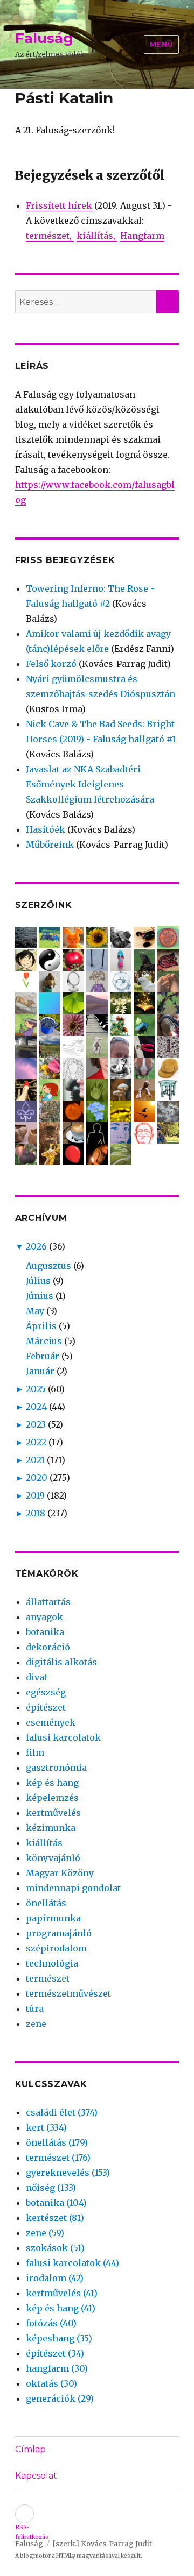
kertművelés (53, 1813)
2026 (36, 1246)
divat (37, 1677)
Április (41, 1326)
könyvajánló (53, 1858)
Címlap (30, 2449)
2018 (36, 1513)
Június (40, 1296)
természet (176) (58, 2158)
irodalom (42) (55, 2278)
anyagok (44, 1617)
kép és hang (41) (61, 2308)
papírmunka (53, 1918)
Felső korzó (51, 664)
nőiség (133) (51, 2188)
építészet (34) (55, 2353)
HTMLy (66, 2556)
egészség (46, 1692)
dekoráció (48, 1647)
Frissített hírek (59, 205)
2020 (37, 1478)
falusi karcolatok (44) (72, 2263)
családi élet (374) (62, 2112)
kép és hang (52, 1783)
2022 (36, 1442)
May (35, 1311)
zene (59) (45, 2233)
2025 (36, 1389)
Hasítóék (46, 829)
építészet (46, 1707)
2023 (36, 1424)
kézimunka (51, 1828)
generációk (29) (60, 2398)
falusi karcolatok (63, 1737)
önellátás (46, 1903)
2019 (35, 1495)
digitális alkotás (61, 1662)
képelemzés (52, 1798)
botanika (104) (56, 2203)
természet (48, 236)
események (51, 1722)
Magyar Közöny (60, 1873)
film (35, 1752)
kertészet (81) (55, 2218)
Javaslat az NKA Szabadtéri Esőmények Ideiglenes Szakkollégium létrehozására (90, 784)
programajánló (59, 1933)
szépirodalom (56, 1948)
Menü (161, 44)
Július (38, 1281)
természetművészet (68, 1993)
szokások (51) (55, 2248)
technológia (52, 1963)
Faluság (44, 38)
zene (36, 2024)
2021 (35, 1460)
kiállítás (95, 236)
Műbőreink (50, 845)
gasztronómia (56, 1768)
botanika (45, 1632)
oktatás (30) (51, 2383)
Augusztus (48, 1266)
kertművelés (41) (62, 2293)
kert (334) (46, 2127)
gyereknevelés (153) (68, 2173)
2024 (36, 1407)
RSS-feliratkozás (25, 2514)
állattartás (48, 1602)
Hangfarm (142, 236)
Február (43, 1356)
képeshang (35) (59, 2338)
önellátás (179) (57, 2142)
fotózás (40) (51, 2323)
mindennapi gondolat (73, 1888)
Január (40, 1371)
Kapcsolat (36, 2476)
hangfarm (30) (57, 2368)
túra (35, 2009)
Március (44, 1341)
